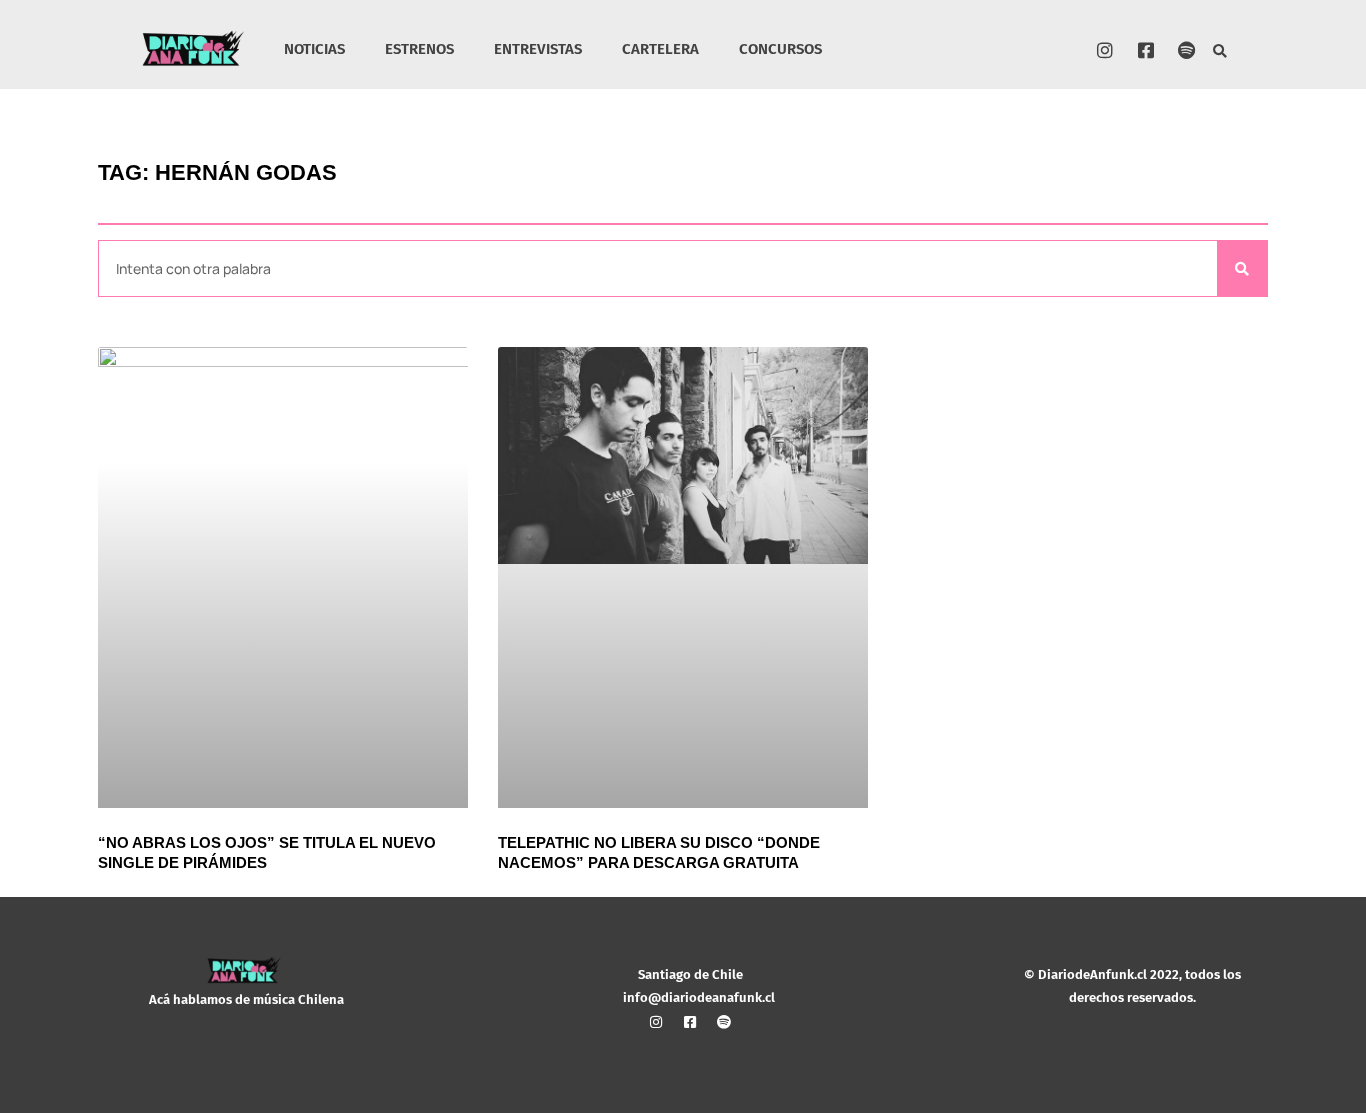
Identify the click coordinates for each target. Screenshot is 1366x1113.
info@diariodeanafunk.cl (699, 997)
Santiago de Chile (690, 974)
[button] (1219, 51)
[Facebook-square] (1146, 50)
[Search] (1242, 268)
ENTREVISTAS (538, 49)
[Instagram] (1105, 50)
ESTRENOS (419, 49)
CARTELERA (660, 49)
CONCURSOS (780, 49)
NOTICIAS (314, 49)
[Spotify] (1187, 50)
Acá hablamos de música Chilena (246, 999)
